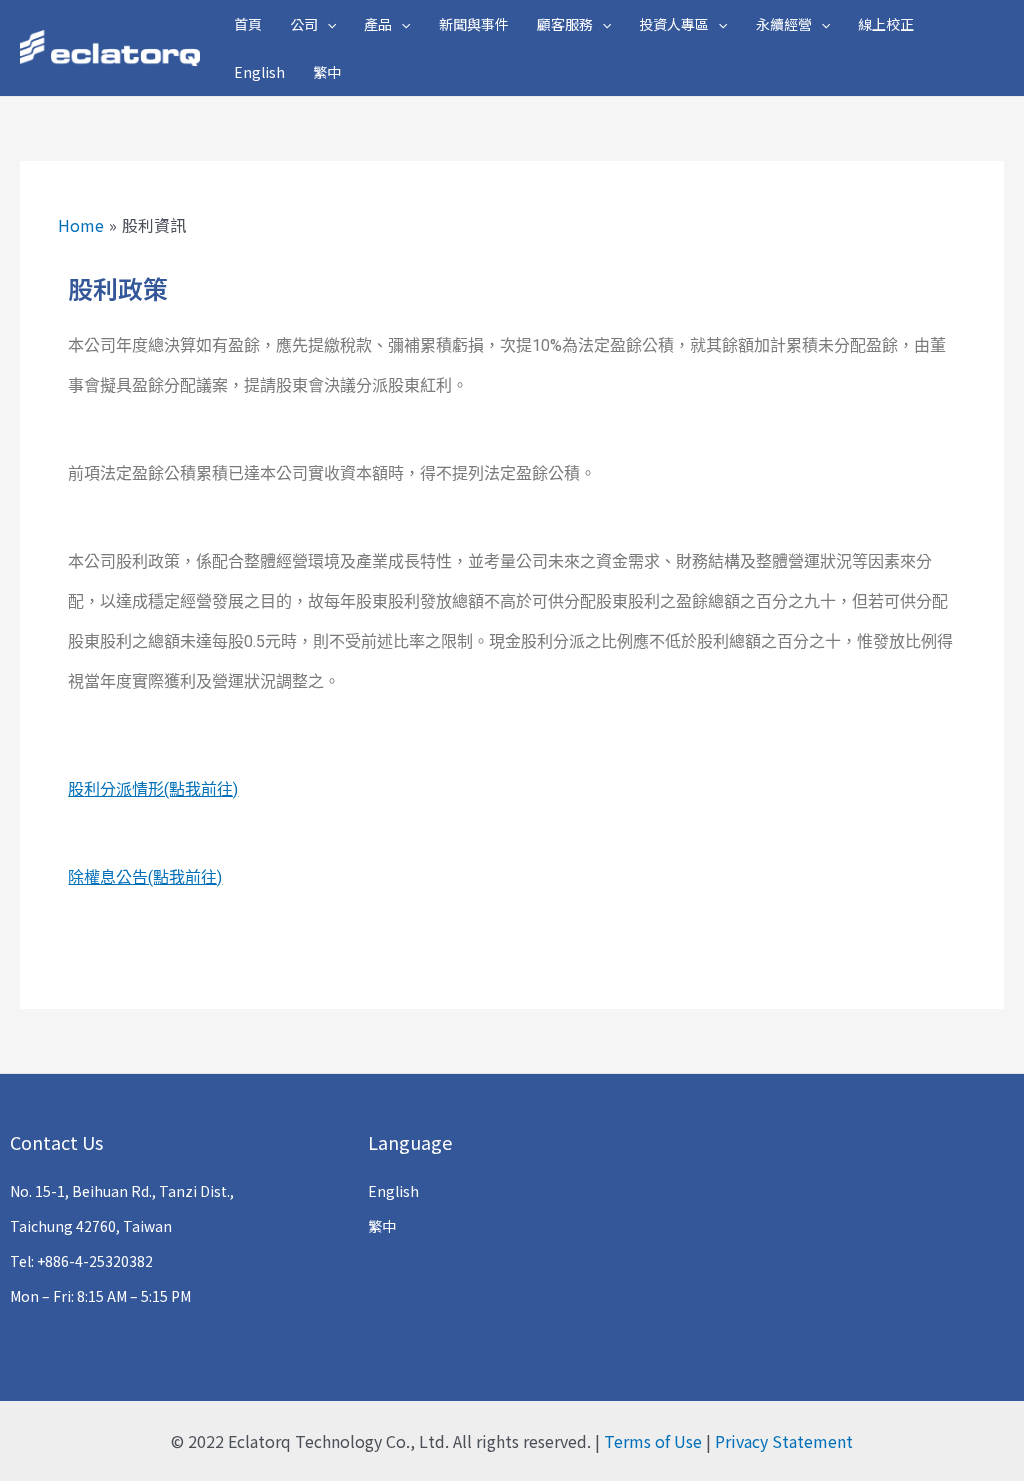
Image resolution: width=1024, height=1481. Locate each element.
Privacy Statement (784, 1441)
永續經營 (784, 24)
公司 (304, 24)
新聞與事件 (474, 24)
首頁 (248, 24)
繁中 (327, 72)
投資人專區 (674, 24)
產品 (378, 24)
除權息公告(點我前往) (145, 877)
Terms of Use (653, 1441)
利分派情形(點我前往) (161, 789)
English (259, 72)
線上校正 (886, 24)
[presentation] (327, 24)
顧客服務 (565, 24)
